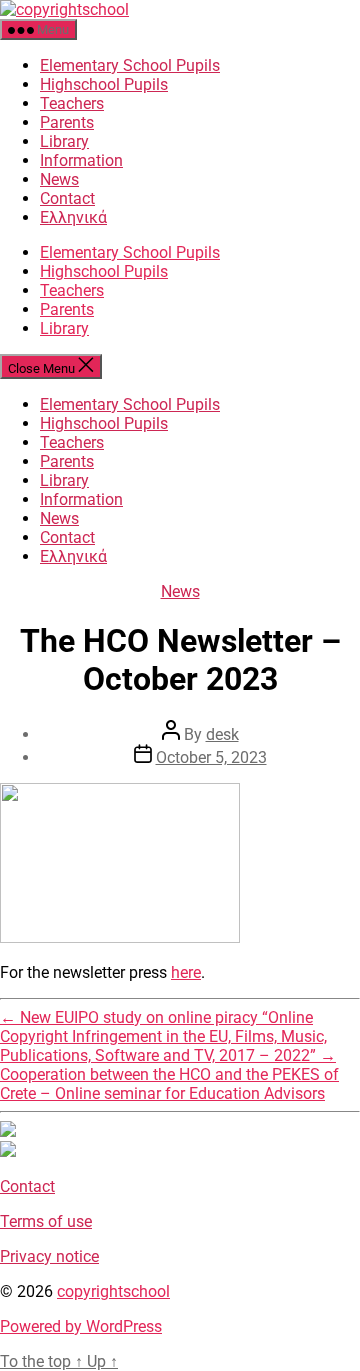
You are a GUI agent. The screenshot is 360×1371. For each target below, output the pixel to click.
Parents (67, 122)
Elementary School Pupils (130, 65)
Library (64, 141)
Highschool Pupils (104, 84)
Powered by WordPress (81, 1326)
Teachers (72, 103)
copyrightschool (113, 1291)
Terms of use (46, 1221)
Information (81, 160)
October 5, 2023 (211, 757)
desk (222, 734)
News (59, 179)
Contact (67, 198)
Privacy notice (49, 1256)
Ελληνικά (73, 217)
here (186, 972)
